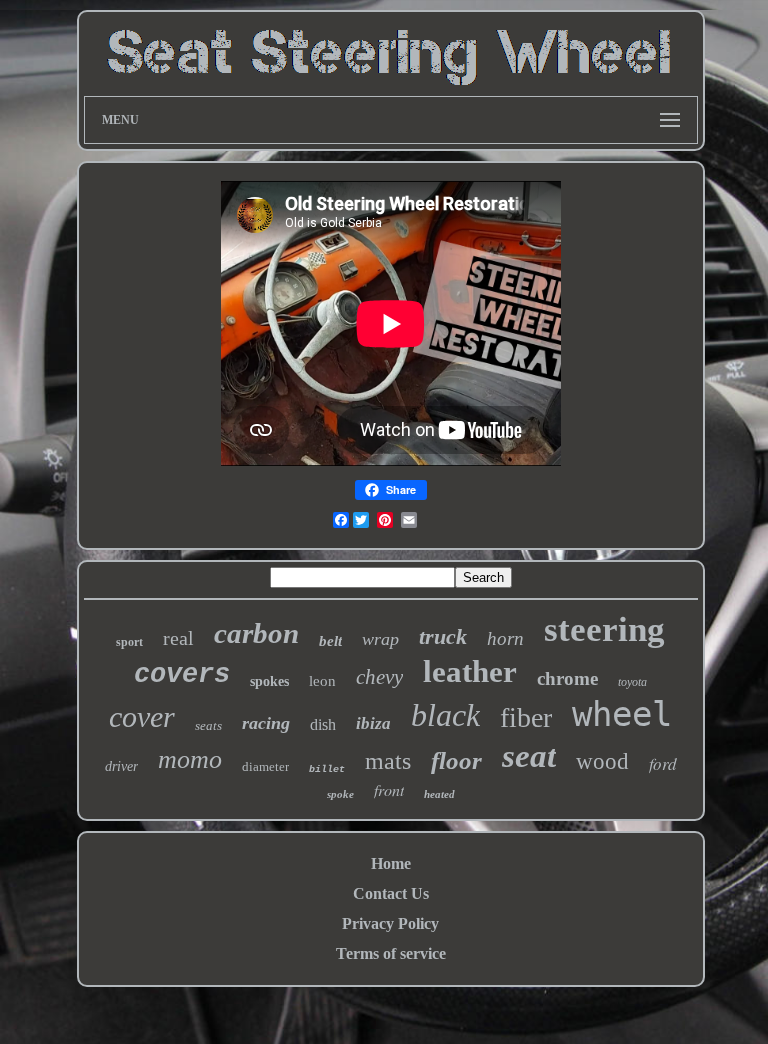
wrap (380, 639)
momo (190, 759)
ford (663, 763)
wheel (622, 714)
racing (266, 723)
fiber (526, 717)
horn (505, 638)
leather (470, 671)
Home (391, 863)
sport (129, 642)
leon (322, 681)
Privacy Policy (390, 923)
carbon (256, 633)
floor (456, 760)
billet (327, 769)
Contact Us (391, 893)
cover (142, 716)
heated (439, 794)
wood (602, 761)
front (389, 789)
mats (388, 761)
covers (182, 675)
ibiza (373, 723)
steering (604, 629)
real (178, 638)
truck (443, 636)
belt (330, 641)
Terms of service (391, 953)
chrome (567, 678)
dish (323, 724)
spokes (269, 681)
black (445, 715)
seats (208, 725)
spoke (340, 794)
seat (529, 756)
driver (121, 766)
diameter (265, 766)
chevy (379, 677)
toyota (632, 682)
